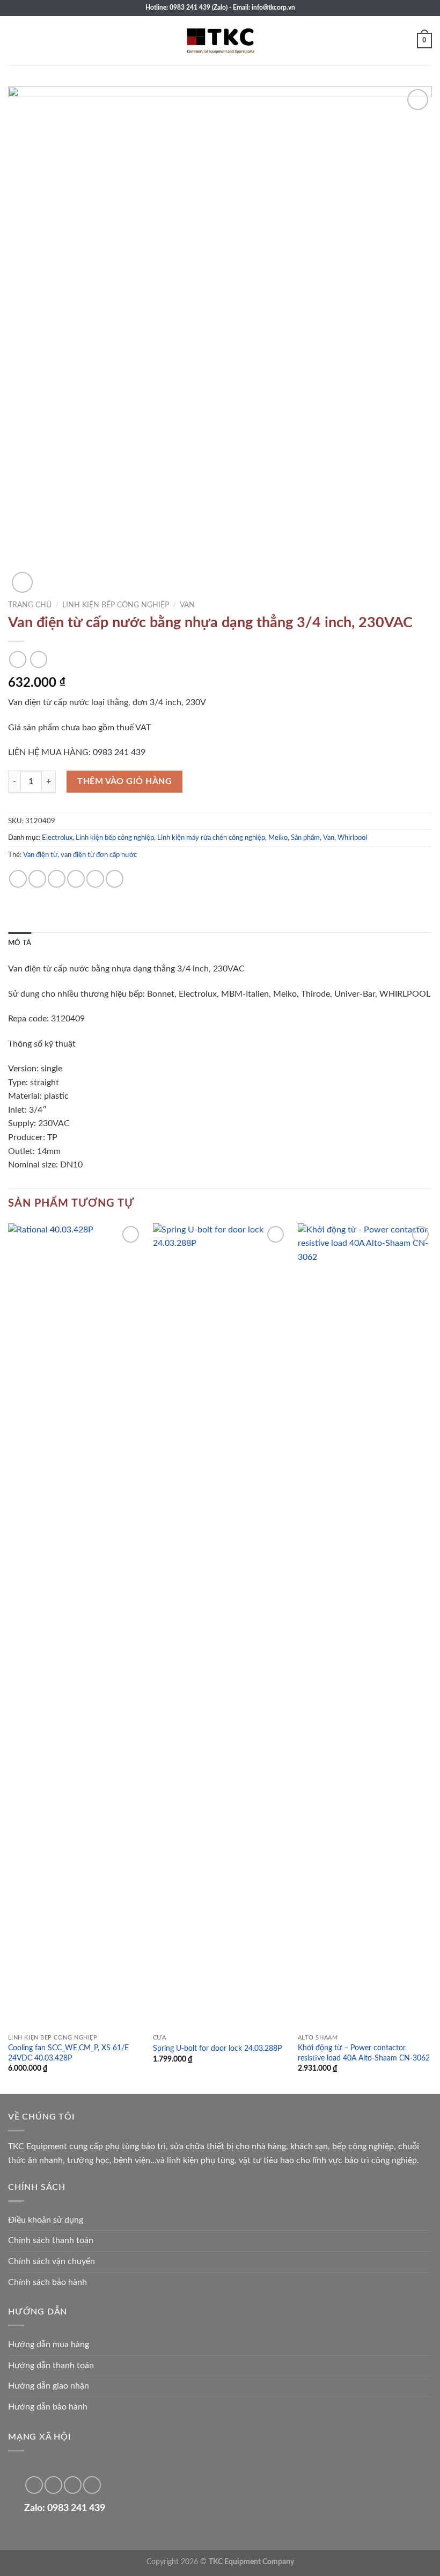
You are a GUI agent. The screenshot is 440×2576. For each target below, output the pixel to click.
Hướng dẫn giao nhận (49, 2386)
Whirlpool (352, 838)
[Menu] (14, 41)
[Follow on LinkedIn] (73, 2485)
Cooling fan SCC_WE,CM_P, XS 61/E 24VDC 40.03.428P (68, 2053)
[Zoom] (22, 582)
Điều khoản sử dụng (46, 2220)
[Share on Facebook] (37, 879)
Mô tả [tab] (20, 943)
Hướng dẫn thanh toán (51, 2365)
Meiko (278, 838)
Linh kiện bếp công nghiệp (116, 605)
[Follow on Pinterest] (53, 2485)
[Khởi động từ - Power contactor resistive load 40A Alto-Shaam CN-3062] (365, 1626)
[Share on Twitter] (57, 879)
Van (187, 605)
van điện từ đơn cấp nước (99, 855)
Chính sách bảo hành (47, 2282)
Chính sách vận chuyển (52, 2261)
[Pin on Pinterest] (95, 879)
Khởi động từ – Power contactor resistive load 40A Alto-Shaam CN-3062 (364, 2053)
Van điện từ (40, 855)
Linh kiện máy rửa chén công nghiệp (211, 838)
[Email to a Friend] (76, 879)
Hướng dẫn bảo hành (48, 2407)
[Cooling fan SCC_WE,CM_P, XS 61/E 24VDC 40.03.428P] (75, 1626)
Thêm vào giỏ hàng (124, 781)
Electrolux (57, 838)
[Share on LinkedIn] (115, 879)
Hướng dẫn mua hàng (49, 2345)
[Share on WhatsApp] (18, 879)
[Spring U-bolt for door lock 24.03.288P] (220, 1626)
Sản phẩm (305, 838)
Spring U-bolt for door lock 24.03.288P (217, 2048)
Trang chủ (30, 605)
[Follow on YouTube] (92, 2485)
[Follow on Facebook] (34, 2485)
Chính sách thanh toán (51, 2240)
